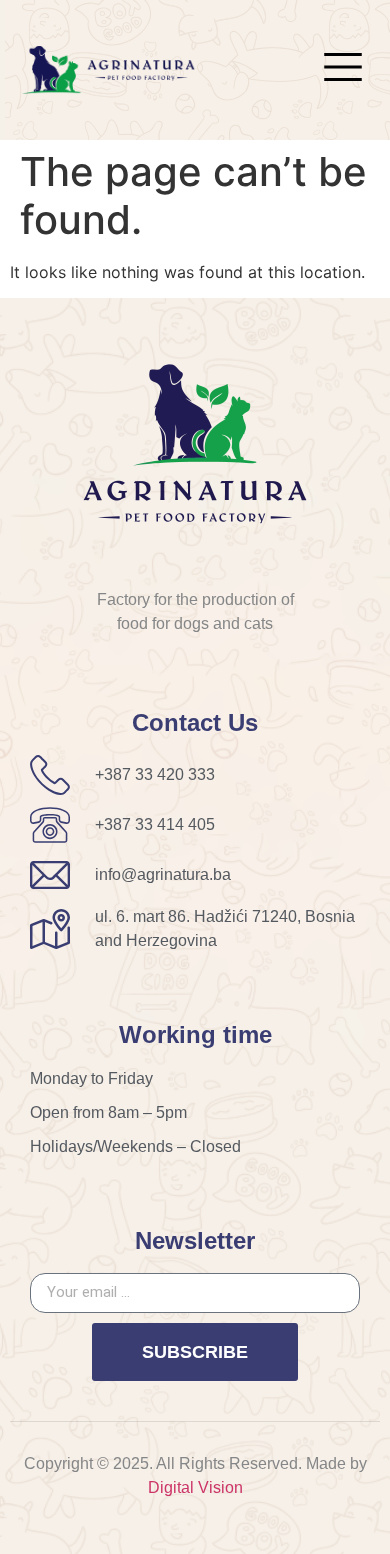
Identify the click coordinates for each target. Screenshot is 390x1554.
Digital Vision (195, 1487)
